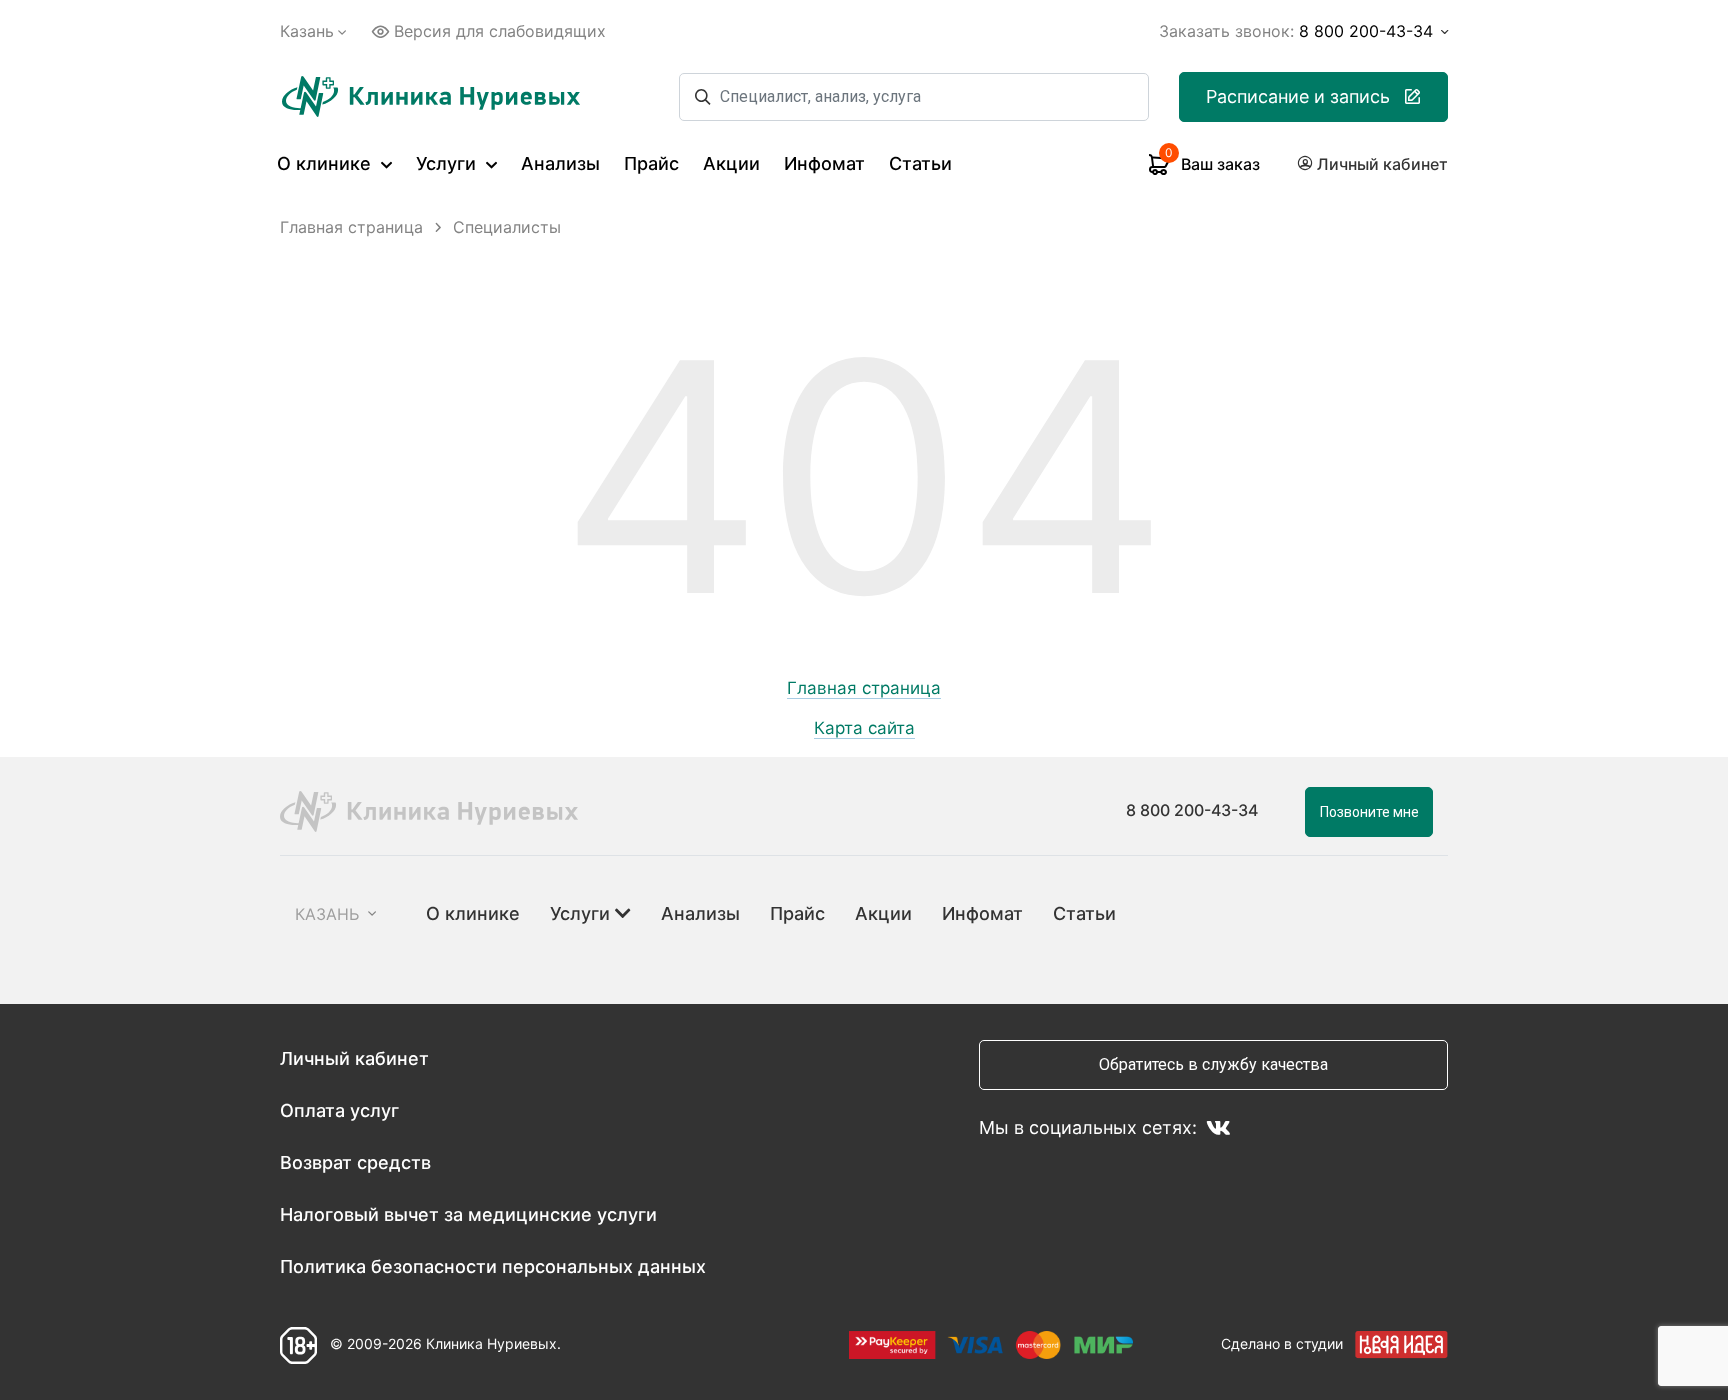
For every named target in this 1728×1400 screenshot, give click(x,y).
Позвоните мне (1369, 812)
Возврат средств (355, 1162)
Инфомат (824, 163)
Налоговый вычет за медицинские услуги (468, 1214)
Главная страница (864, 688)
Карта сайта (864, 728)
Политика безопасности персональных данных (493, 1266)
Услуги (448, 163)
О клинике (326, 163)
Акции (731, 163)
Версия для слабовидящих (500, 31)
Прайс (651, 163)
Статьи (920, 163)
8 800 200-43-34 (1192, 810)
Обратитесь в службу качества (1213, 1064)
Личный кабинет (354, 1058)
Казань (307, 31)
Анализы (560, 163)
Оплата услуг (339, 1110)
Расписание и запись (1298, 96)
